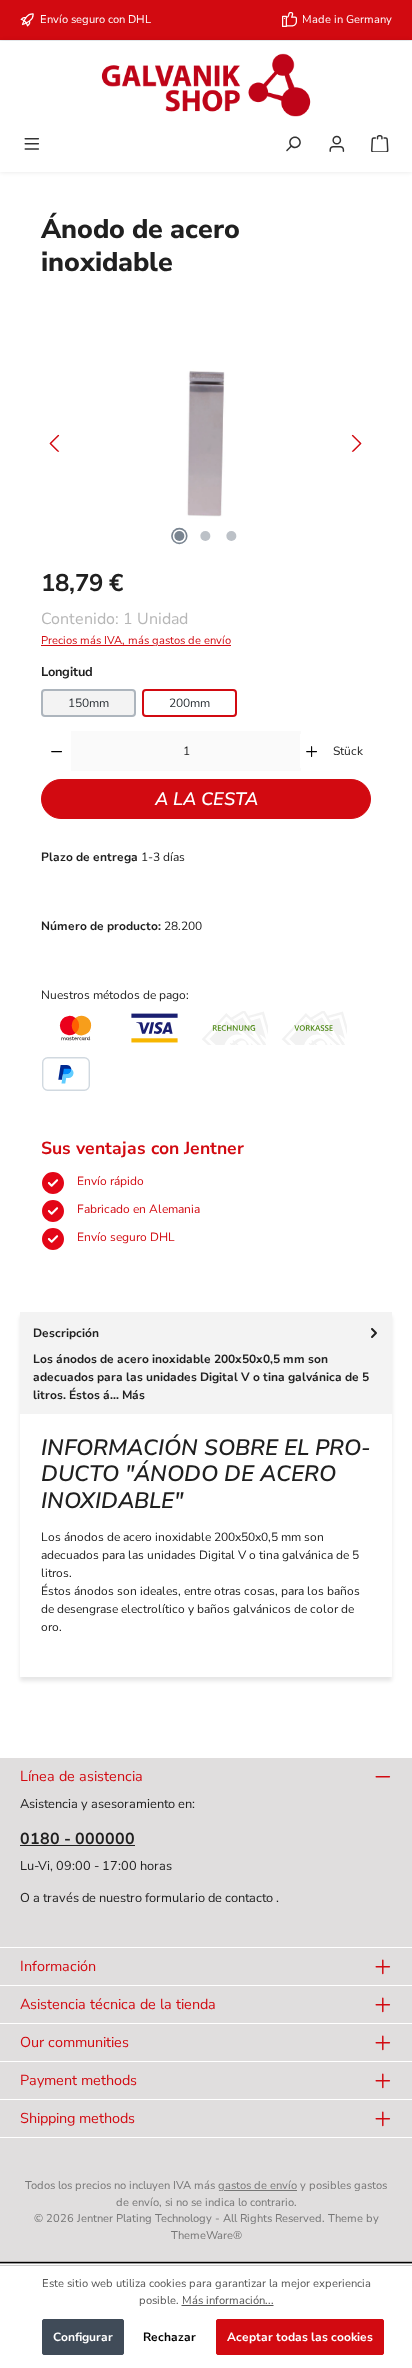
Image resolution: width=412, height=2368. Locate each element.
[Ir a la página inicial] (206, 85)
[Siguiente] (356, 443)
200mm (189, 703)
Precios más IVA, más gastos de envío (136, 640)
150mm (88, 703)
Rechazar (169, 2337)
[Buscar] (293, 146)
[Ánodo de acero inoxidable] (205, 443)
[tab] (206, 1362)
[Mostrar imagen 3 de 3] (232, 536)
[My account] (337, 146)
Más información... (228, 2300)
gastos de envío (257, 2185)
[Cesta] (380, 146)
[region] (206, 443)
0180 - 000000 (77, 1839)
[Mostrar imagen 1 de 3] (180, 536)
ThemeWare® (206, 2235)
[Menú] (32, 146)
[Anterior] (56, 443)
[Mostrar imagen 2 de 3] (206, 536)
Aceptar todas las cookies (300, 2337)
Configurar (83, 2337)
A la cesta (206, 799)
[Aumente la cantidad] (311, 751)
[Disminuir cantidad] (56, 751)
